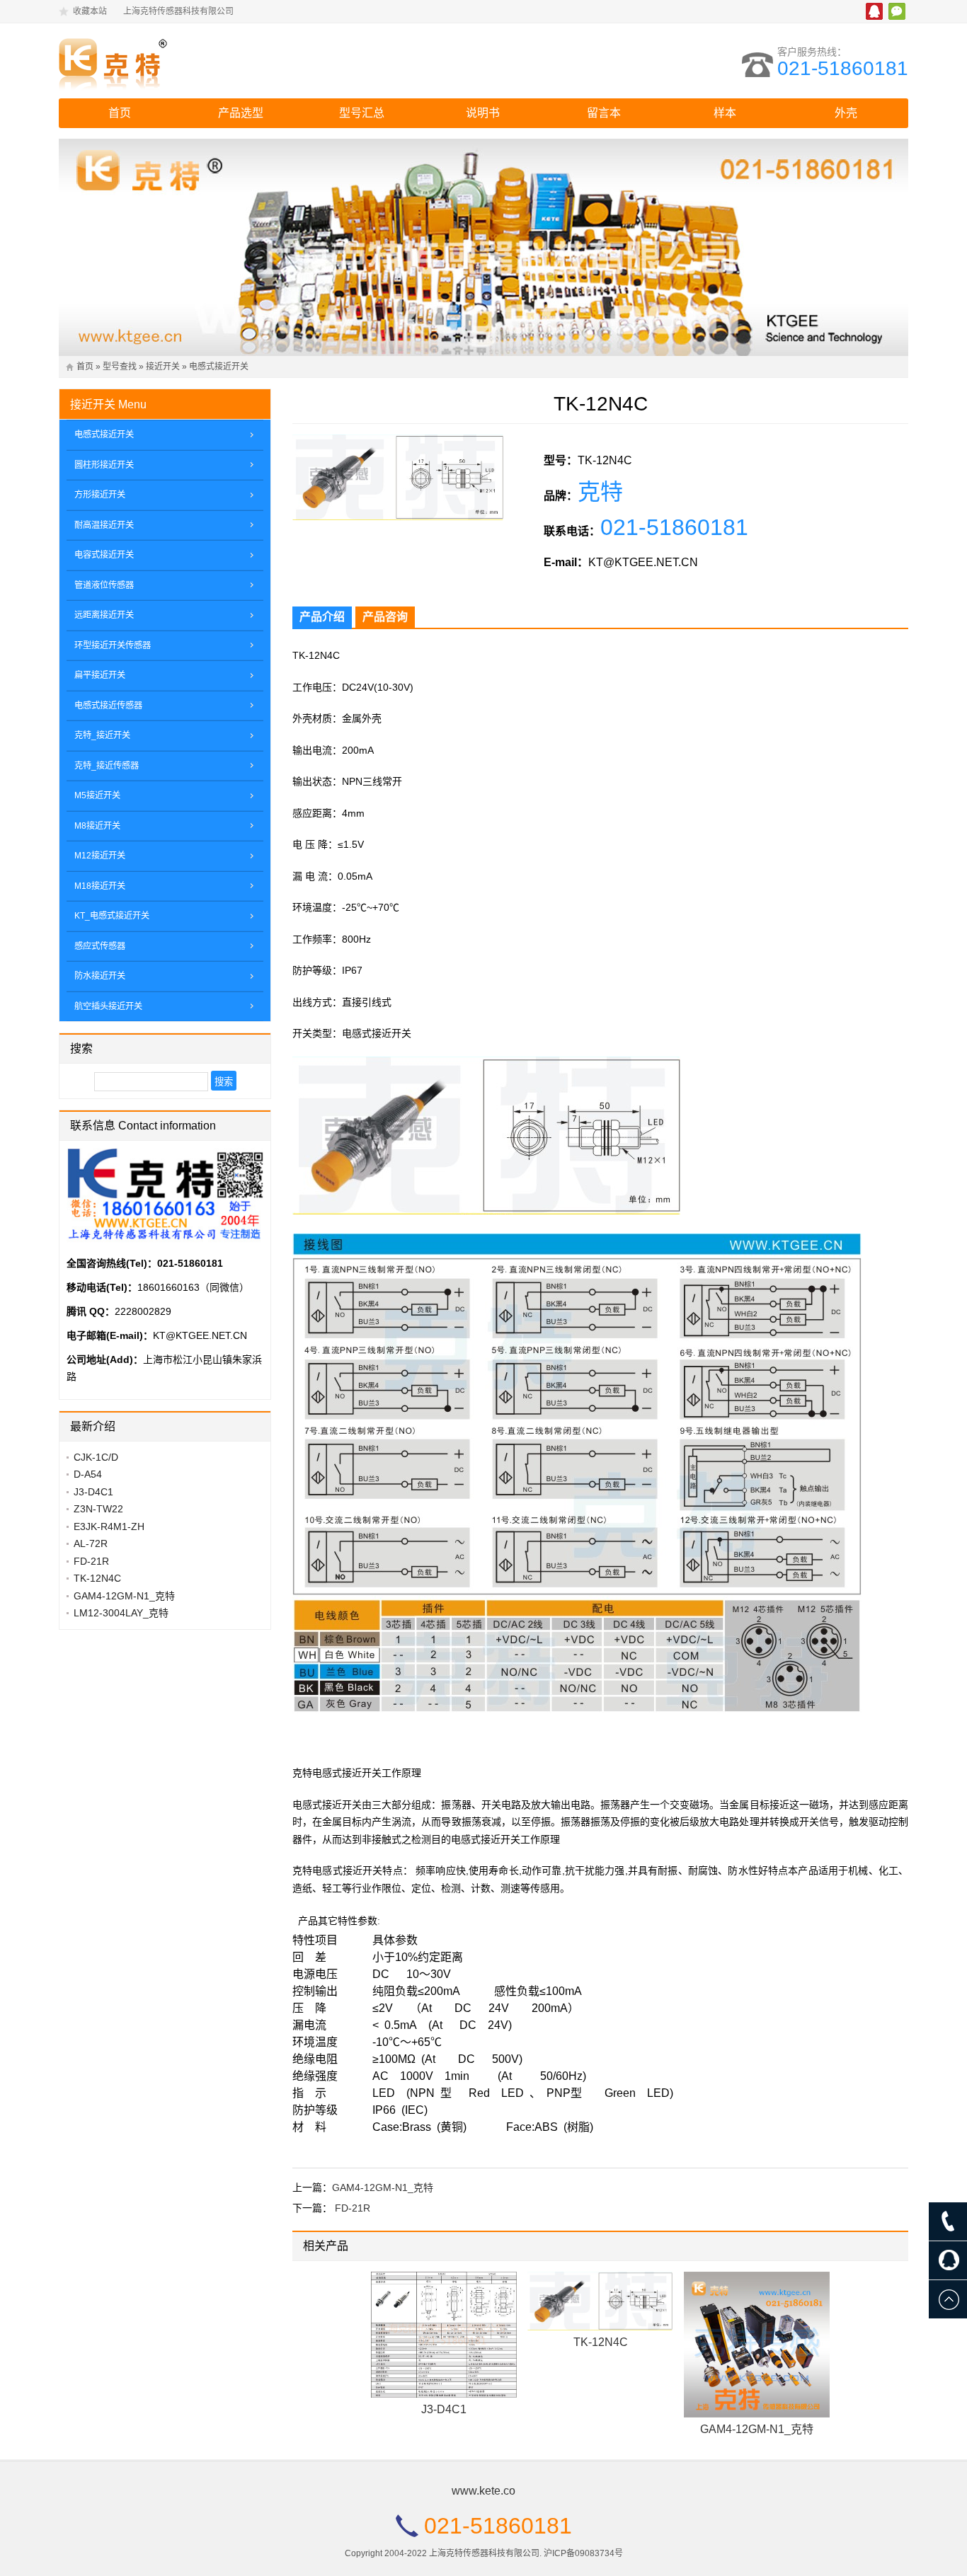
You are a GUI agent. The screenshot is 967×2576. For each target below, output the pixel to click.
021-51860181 (843, 68)
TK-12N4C (601, 2342)
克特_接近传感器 (107, 766)
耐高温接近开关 (104, 525)
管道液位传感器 (104, 585)
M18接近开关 (100, 886)
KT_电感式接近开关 (112, 916)
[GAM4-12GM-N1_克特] (757, 2345)
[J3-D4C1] (444, 2335)
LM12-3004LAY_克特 (121, 1613)
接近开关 (163, 367)
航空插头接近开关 (108, 1006)
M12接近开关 (100, 856)
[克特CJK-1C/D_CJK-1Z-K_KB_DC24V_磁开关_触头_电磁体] (183, 61)
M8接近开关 (97, 826)
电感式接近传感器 (108, 706)
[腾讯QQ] (948, 2260)
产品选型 (241, 113)
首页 (120, 113)
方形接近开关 (100, 495)
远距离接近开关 (104, 615)
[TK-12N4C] (600, 2301)
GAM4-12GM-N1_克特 (383, 2187)
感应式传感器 (100, 946)
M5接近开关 (97, 795)
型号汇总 (362, 113)
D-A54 (88, 1474)
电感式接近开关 (219, 367)
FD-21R (353, 2208)
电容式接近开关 (104, 555)
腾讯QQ (874, 11)
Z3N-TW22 (98, 1509)
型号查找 (120, 367)
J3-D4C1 (444, 2409)
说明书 (483, 113)
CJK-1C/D (96, 1457)
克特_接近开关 (102, 735)
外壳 (846, 113)
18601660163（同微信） (193, 1287)
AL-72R (91, 1543)
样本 (725, 113)
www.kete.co (483, 2491)
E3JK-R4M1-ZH (109, 1526)
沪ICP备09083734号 (583, 2553)
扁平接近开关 (100, 675)
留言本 (604, 113)
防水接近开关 (100, 976)
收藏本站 (90, 11)
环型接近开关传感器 (113, 645)
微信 (897, 11)
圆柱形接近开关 (104, 465)
